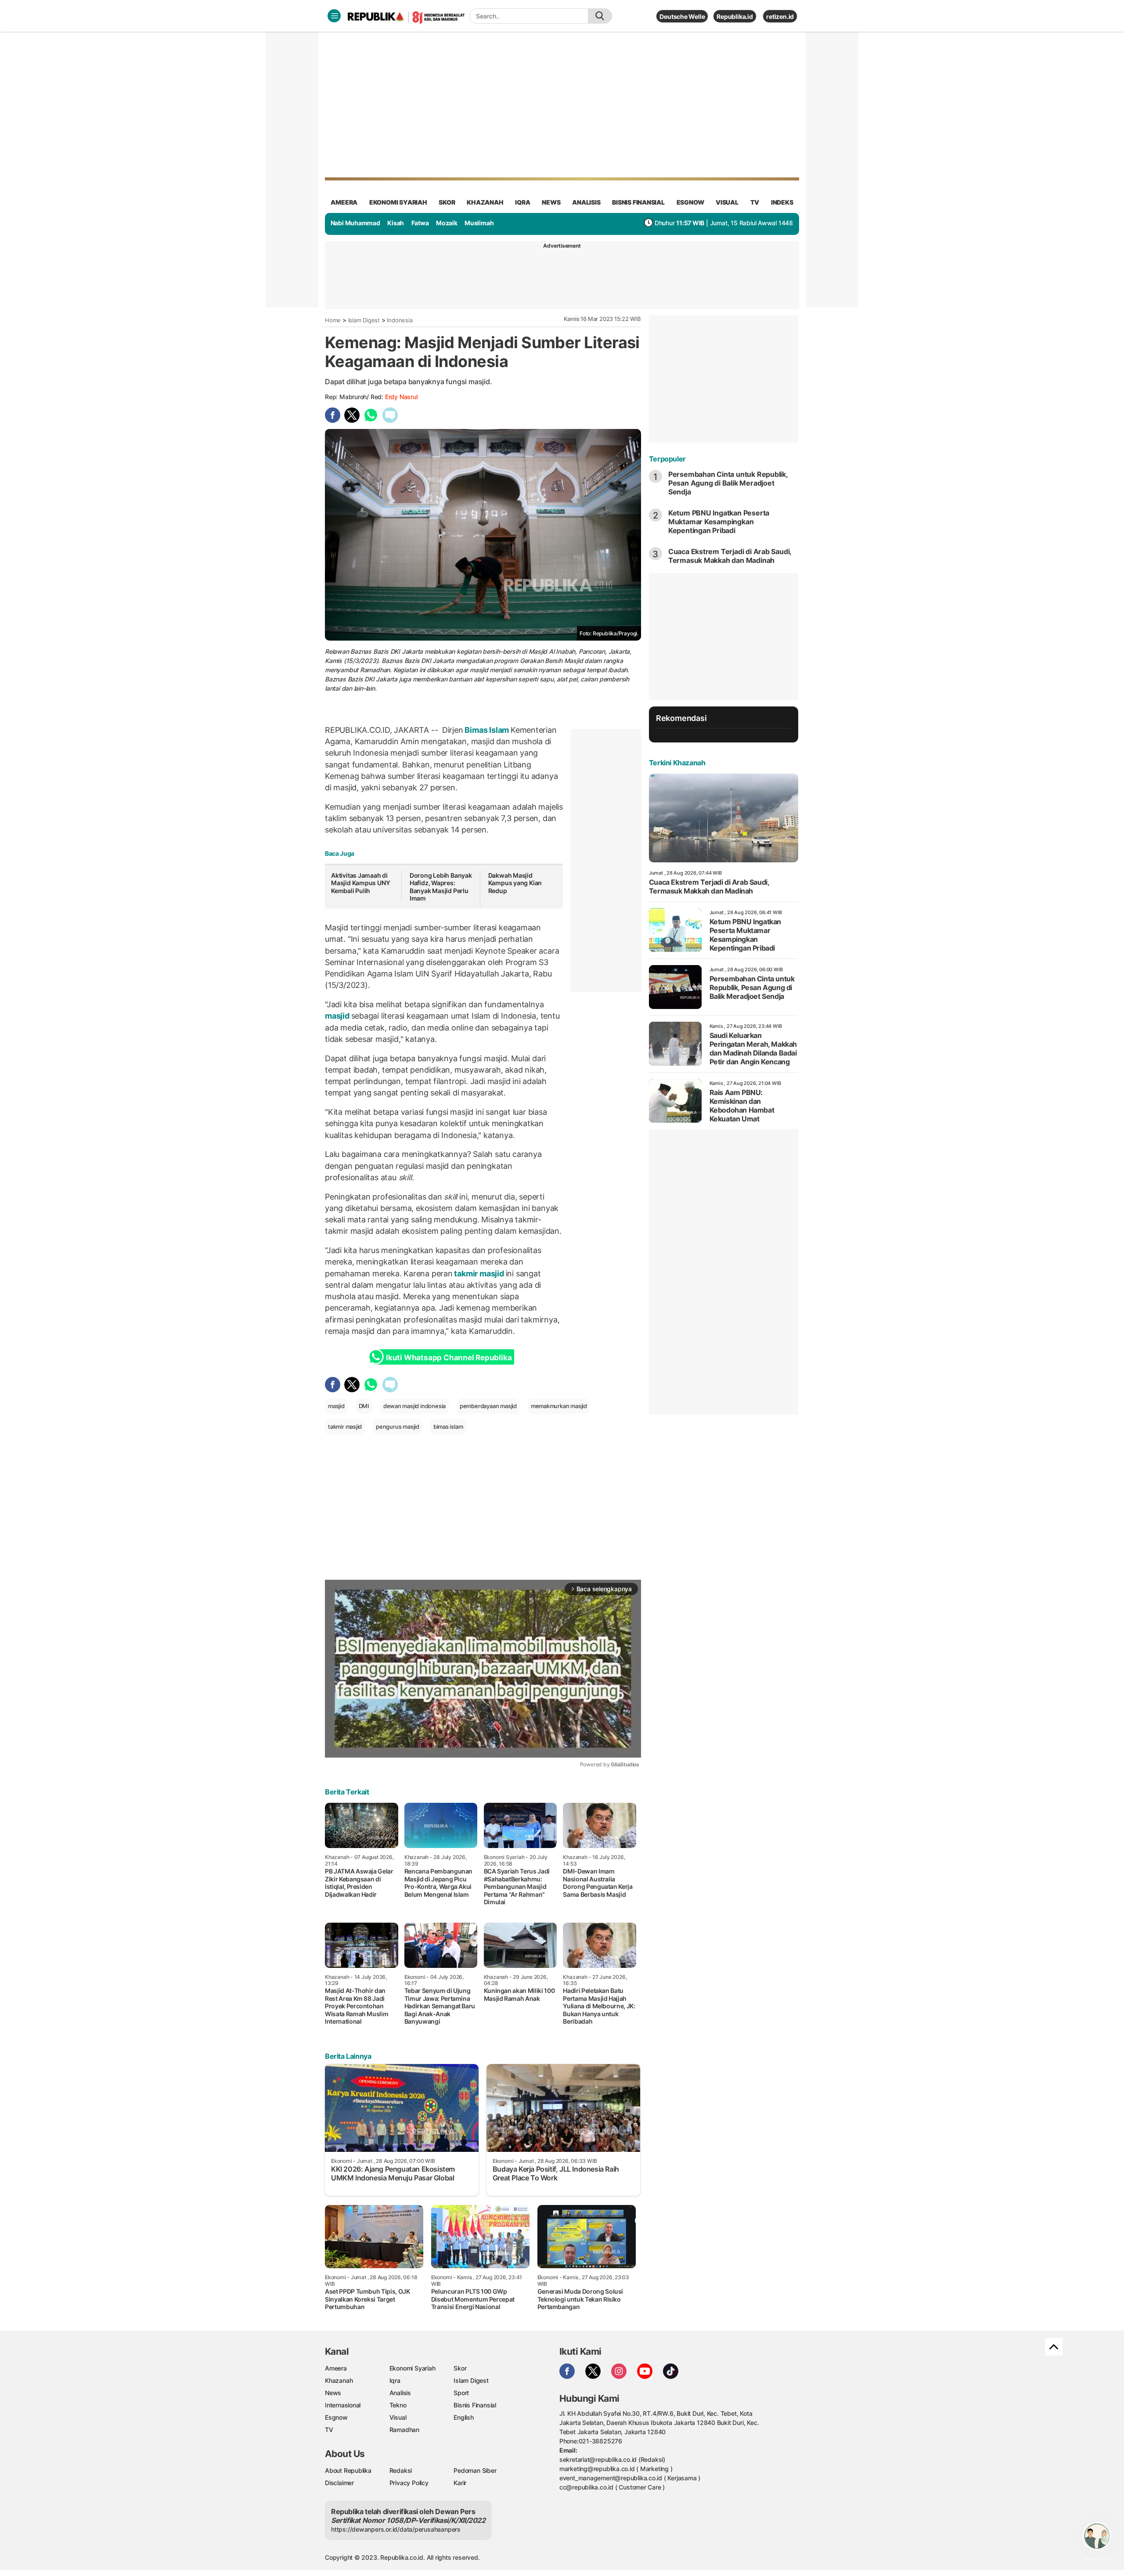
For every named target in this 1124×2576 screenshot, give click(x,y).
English (464, 2417)
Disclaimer (339, 2483)
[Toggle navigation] (334, 16)
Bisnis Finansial (638, 202)
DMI (364, 1406)
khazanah (485, 202)
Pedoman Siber (475, 2470)
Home (333, 320)
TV (755, 202)
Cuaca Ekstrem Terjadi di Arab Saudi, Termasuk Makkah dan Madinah (730, 556)
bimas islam (448, 1427)
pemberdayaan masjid (488, 1406)
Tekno (398, 2405)
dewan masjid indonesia (414, 1406)
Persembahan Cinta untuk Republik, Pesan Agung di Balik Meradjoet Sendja (728, 483)
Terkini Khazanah (677, 763)
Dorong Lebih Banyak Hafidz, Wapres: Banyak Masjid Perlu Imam (441, 887)
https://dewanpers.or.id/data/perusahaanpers (396, 2529)
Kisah (396, 223)
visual (727, 202)
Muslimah (479, 223)
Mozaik (447, 223)
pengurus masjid (398, 1427)
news (551, 202)
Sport (461, 2393)
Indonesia (400, 320)
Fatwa (420, 223)
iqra (522, 202)
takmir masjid (479, 1274)
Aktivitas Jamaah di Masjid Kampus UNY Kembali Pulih (360, 883)
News (333, 2393)
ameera (344, 202)
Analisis (400, 2393)
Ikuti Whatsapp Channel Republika (449, 1358)
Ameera (336, 2368)
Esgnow (336, 2417)
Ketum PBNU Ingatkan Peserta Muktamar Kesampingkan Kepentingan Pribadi (719, 522)
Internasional (343, 2405)
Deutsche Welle (682, 16)
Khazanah (339, 2380)
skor (447, 202)
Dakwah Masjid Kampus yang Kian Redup (515, 883)
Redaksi (401, 2470)
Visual (398, 2417)
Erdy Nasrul (401, 397)
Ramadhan (404, 2430)
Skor (460, 2368)
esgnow (690, 202)
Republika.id (735, 16)
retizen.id (780, 16)
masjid (338, 1016)
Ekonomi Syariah (398, 202)
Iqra (395, 2380)
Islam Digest (364, 320)
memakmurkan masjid (559, 1406)
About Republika (348, 2470)
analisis (586, 202)
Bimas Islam (487, 730)
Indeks (782, 202)
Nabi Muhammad (355, 223)
